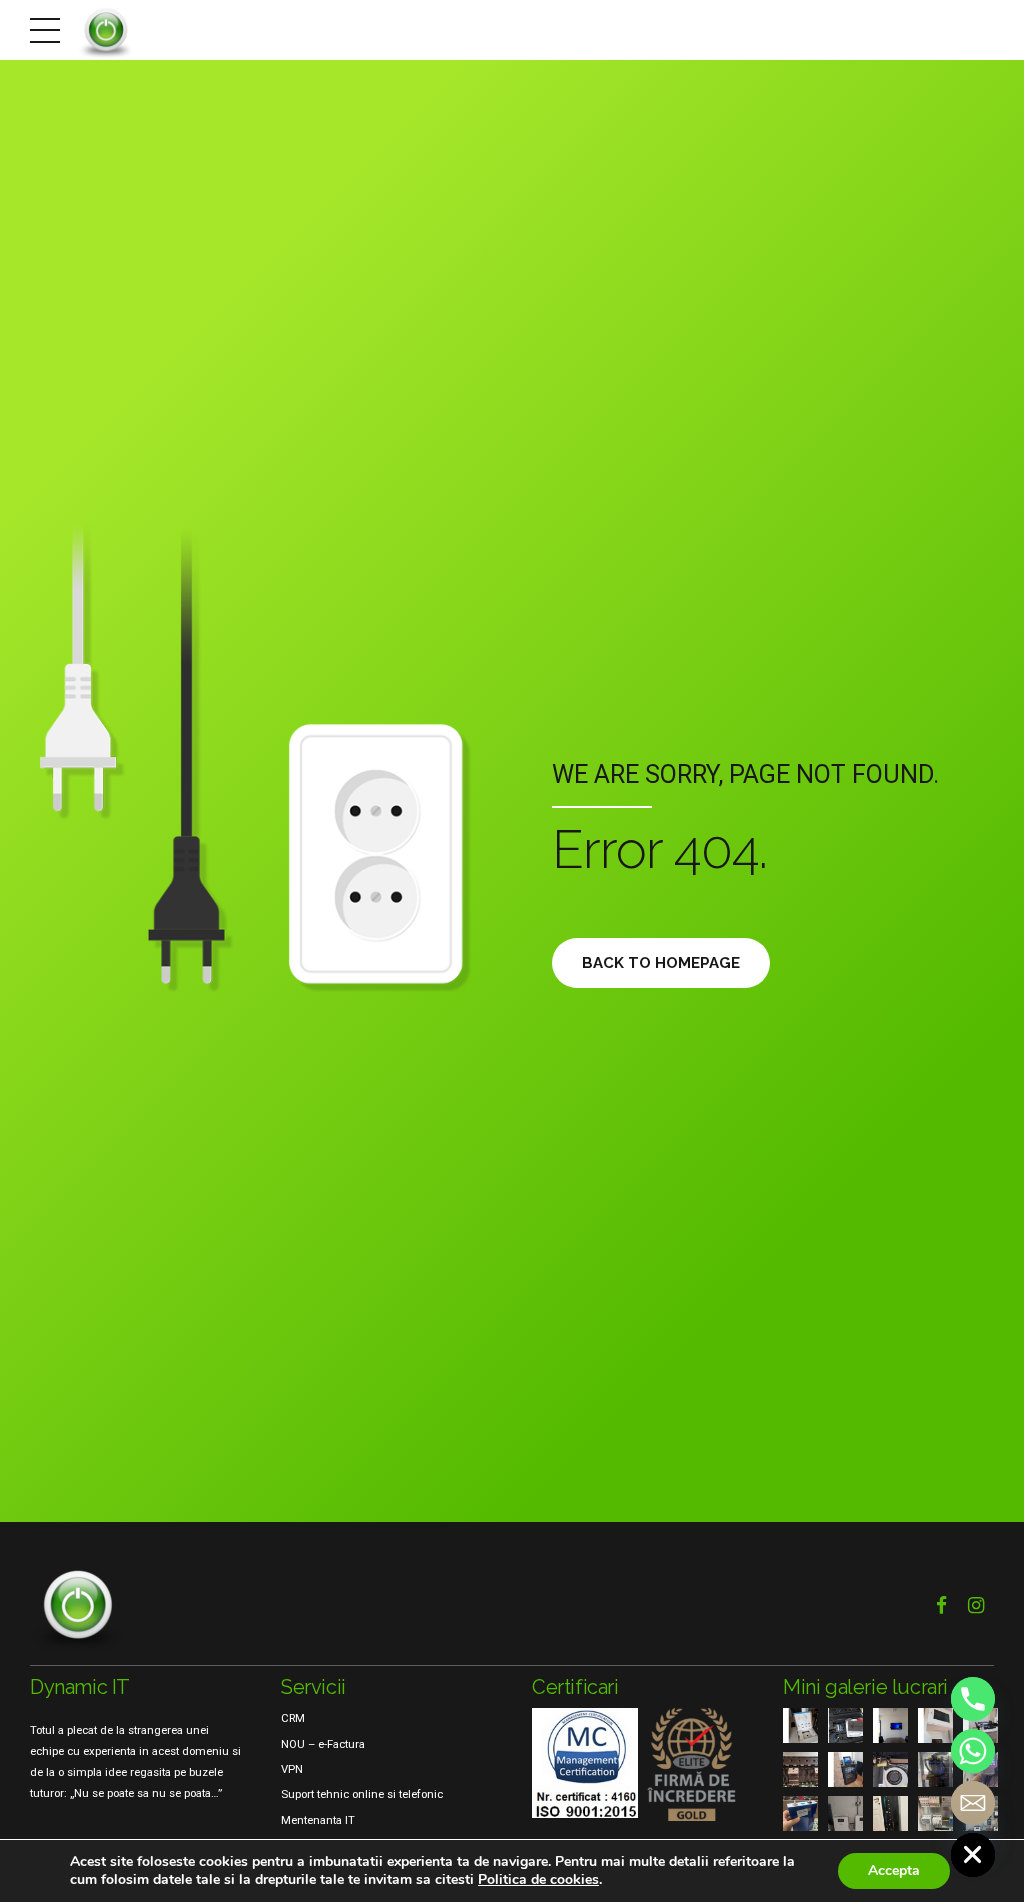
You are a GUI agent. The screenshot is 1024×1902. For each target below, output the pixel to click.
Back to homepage (661, 963)
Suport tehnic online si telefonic (362, 1794)
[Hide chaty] (973, 1855)
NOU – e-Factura (323, 1744)
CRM (293, 1718)
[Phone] (973, 1699)
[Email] (973, 1803)
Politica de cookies (538, 1879)
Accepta (894, 1870)
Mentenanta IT (318, 1820)
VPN (292, 1769)
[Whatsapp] (973, 1751)
